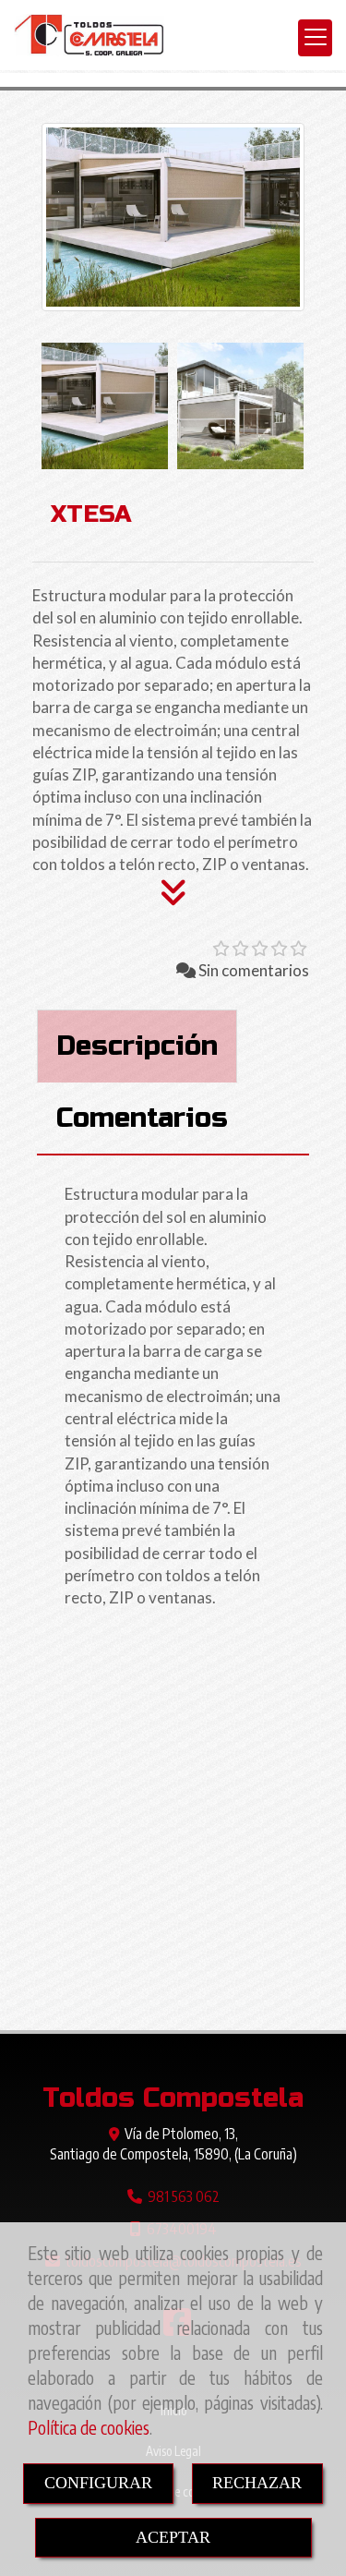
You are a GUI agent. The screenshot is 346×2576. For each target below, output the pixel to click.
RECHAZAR (257, 2483)
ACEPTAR (173, 2537)
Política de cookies (89, 2428)
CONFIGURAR (98, 2483)
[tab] (137, 1046)
